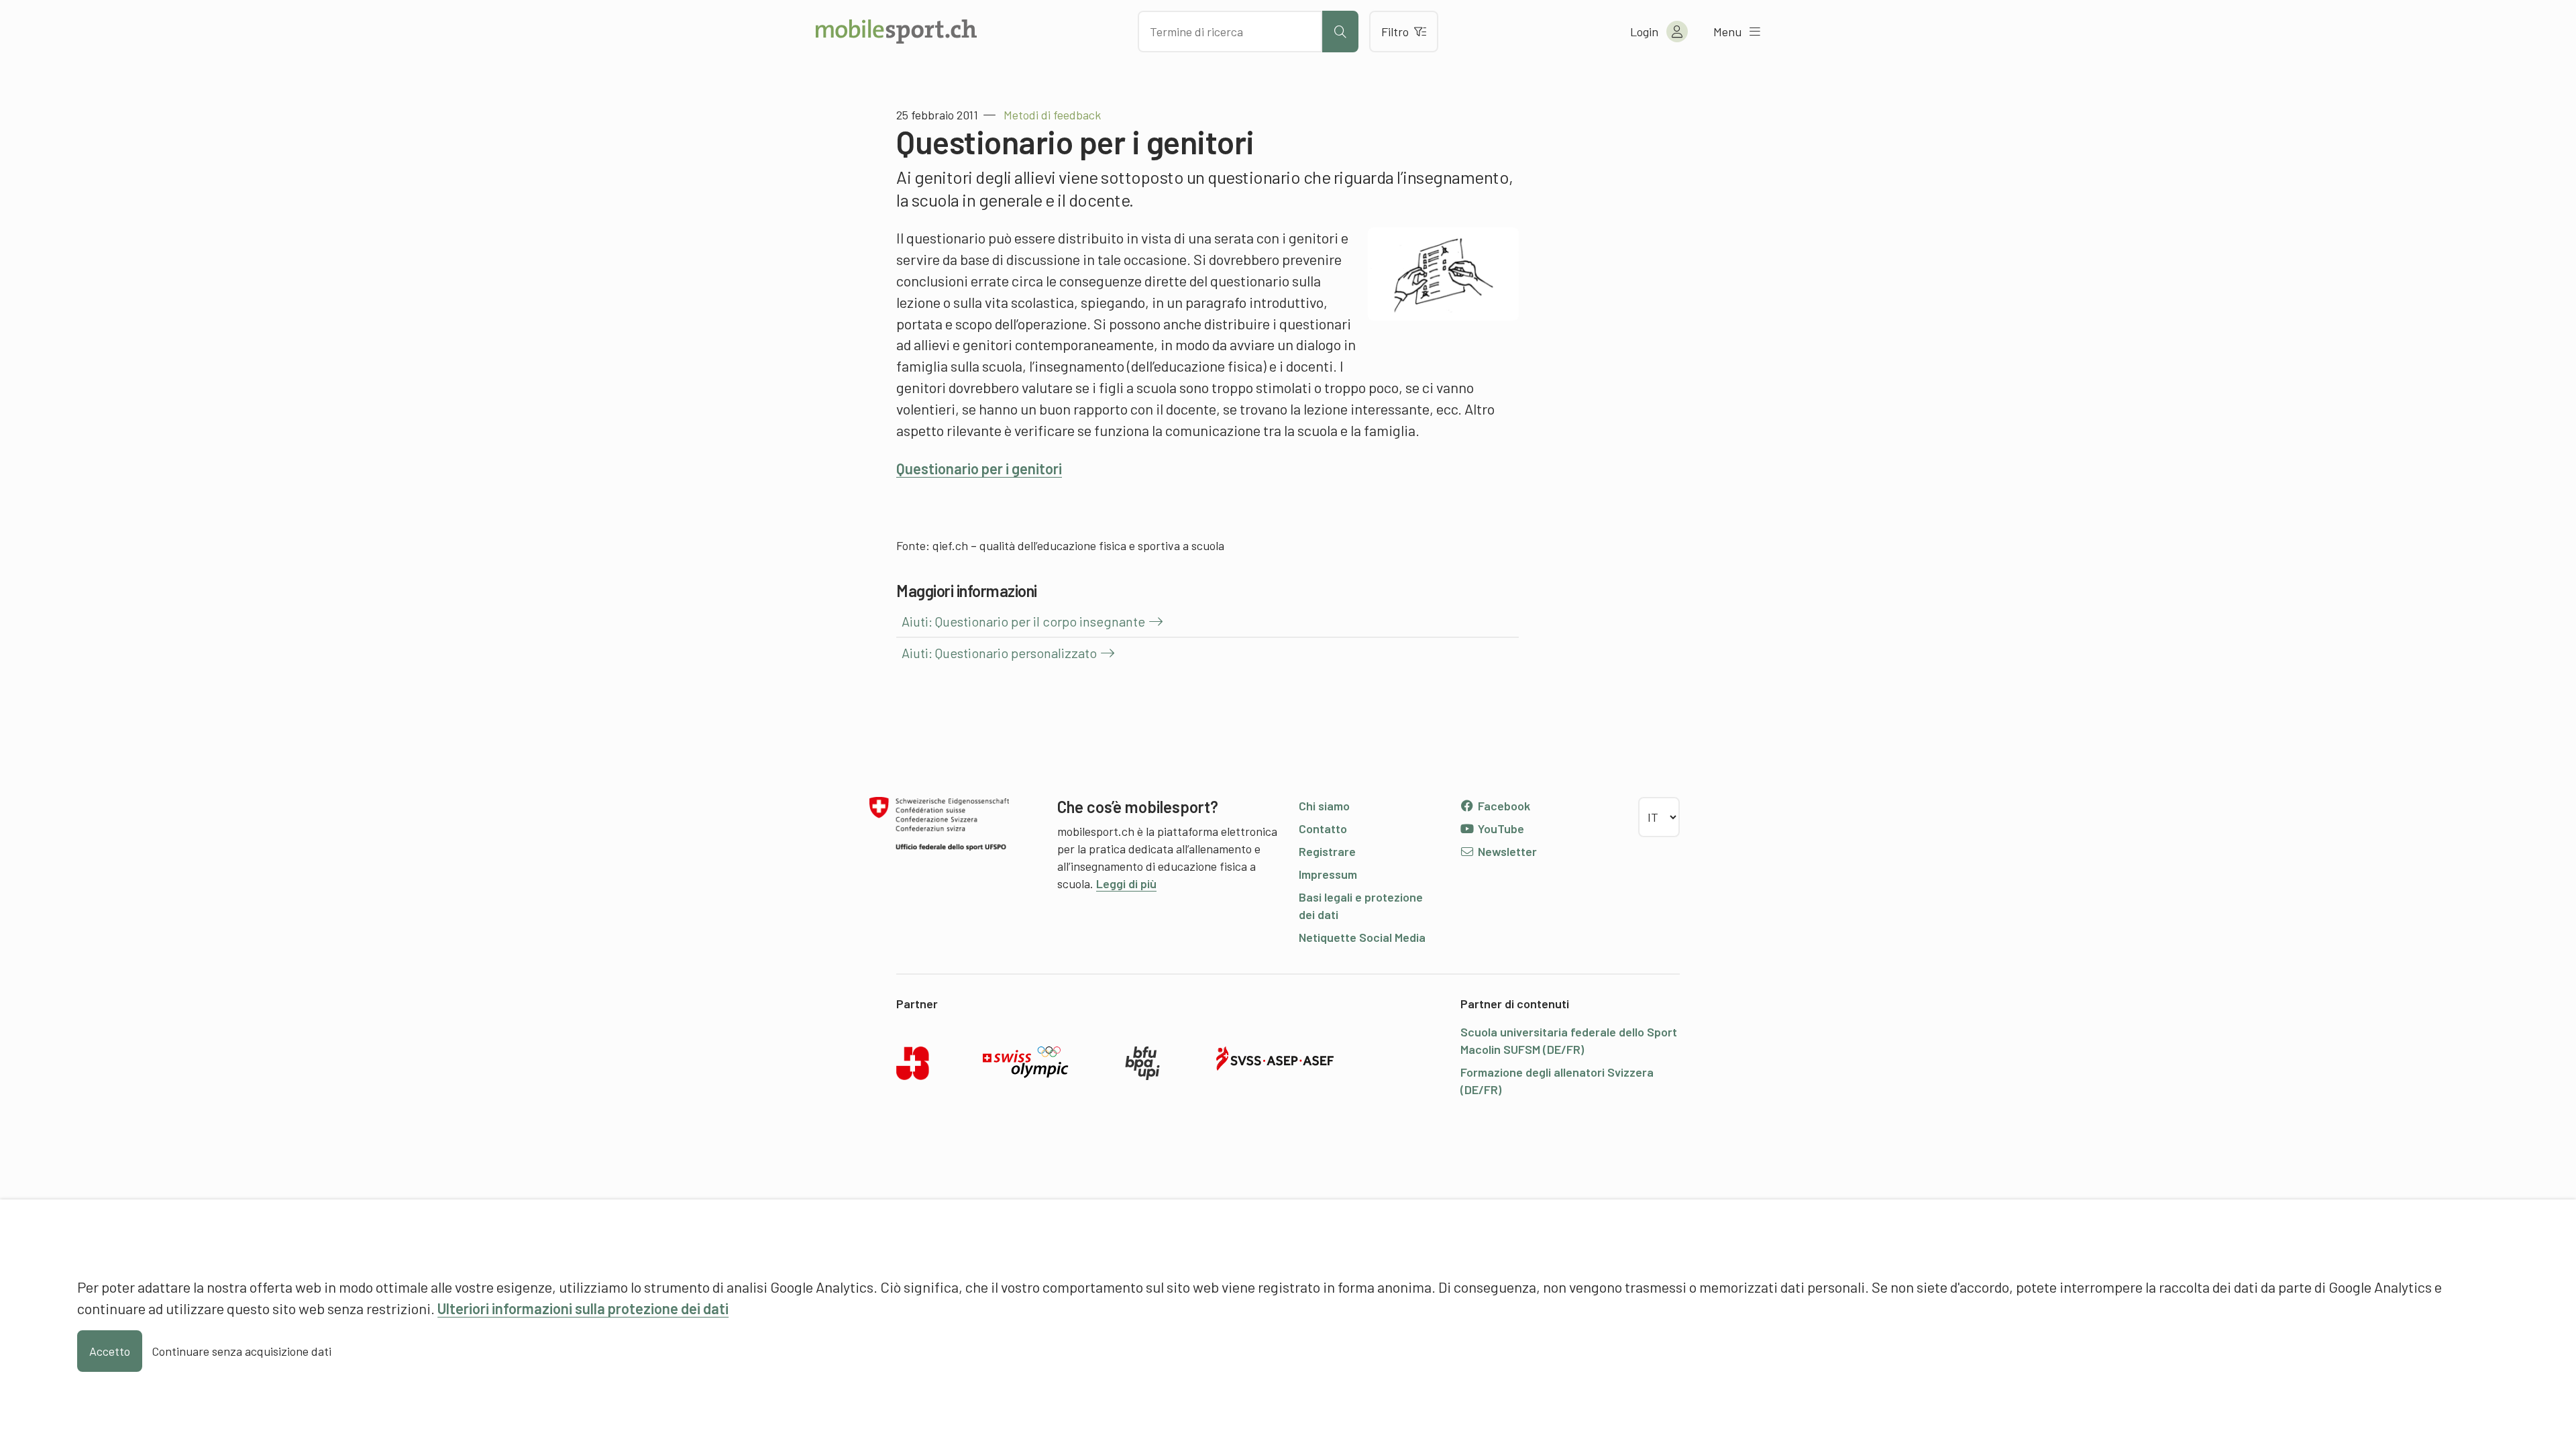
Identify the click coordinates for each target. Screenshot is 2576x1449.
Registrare (1327, 851)
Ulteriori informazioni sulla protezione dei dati (583, 1308)
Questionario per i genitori (979, 468)
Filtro (1395, 32)
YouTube (1500, 828)
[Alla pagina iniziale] (896, 32)
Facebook (1503, 806)
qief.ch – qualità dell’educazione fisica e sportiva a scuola (1078, 545)
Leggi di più (1126, 883)
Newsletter (1506, 851)
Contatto (1323, 828)
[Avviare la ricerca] (1340, 32)
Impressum (1328, 874)
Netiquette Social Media (1362, 937)
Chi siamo (1324, 806)
